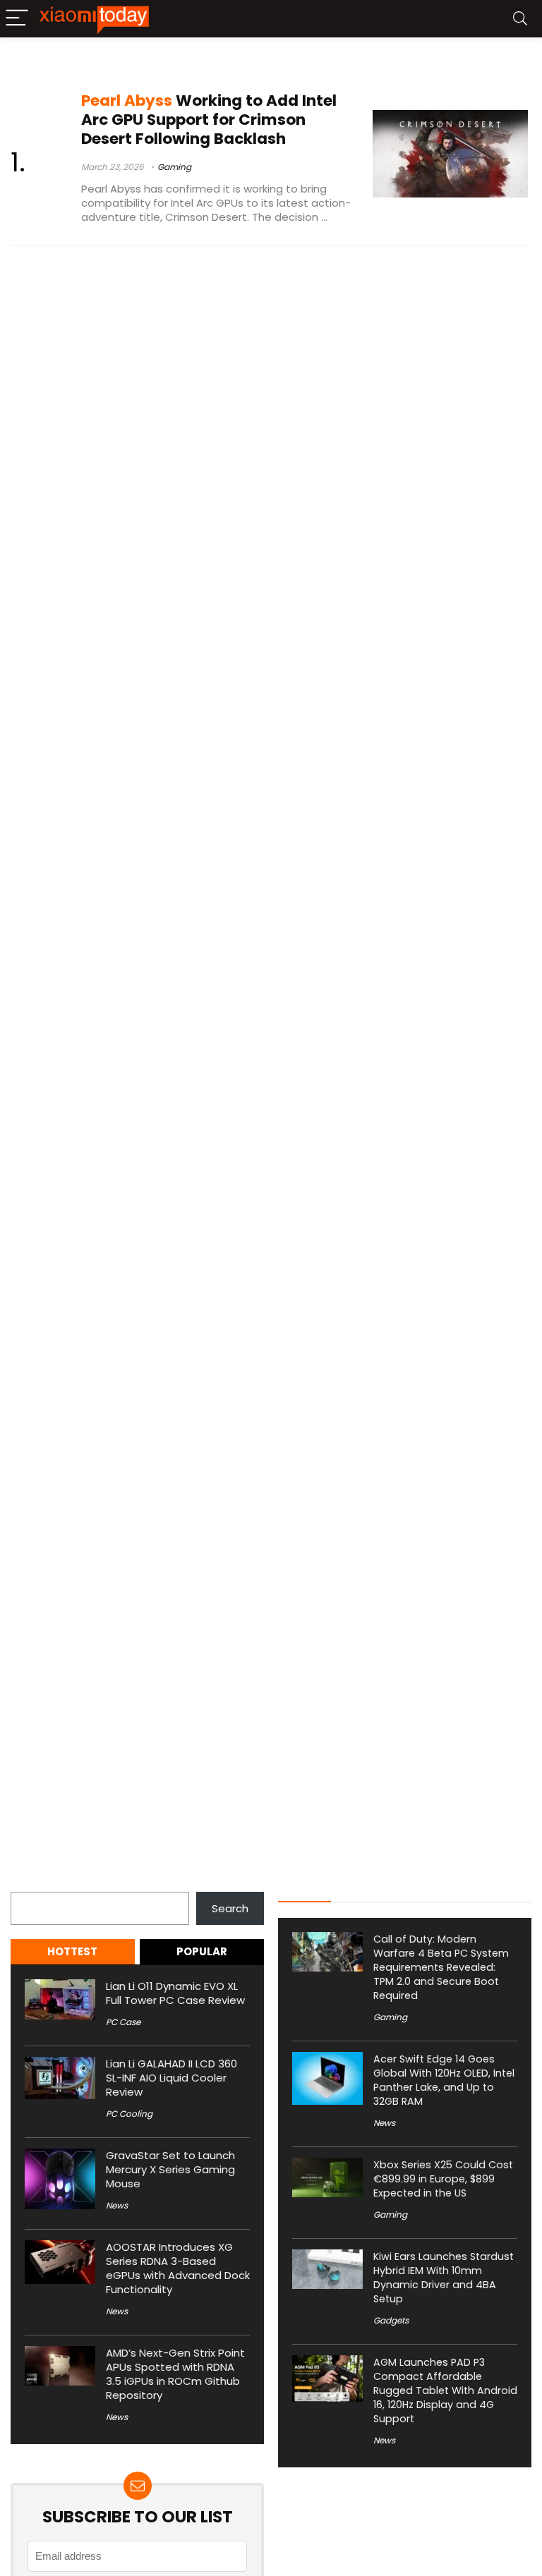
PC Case (123, 2022)
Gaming (174, 167)
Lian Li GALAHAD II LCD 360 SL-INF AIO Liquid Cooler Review (171, 2078)
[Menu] (17, 19)
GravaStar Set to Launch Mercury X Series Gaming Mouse (170, 2169)
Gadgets (391, 2320)
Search (29, 1884)
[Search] (520, 19)
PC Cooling (129, 2114)
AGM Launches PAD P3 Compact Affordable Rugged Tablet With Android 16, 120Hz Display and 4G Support (445, 2390)
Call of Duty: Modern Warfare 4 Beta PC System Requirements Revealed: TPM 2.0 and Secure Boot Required (441, 1967)
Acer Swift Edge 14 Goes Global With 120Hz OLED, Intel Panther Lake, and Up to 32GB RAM (444, 2080)
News (117, 2205)
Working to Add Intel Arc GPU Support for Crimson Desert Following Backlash (209, 120)
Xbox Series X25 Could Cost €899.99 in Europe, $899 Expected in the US (443, 2179)
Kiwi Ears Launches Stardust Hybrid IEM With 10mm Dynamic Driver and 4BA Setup (444, 2278)
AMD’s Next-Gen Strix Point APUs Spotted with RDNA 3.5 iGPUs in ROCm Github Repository (175, 2374)
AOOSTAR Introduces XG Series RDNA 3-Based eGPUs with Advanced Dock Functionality (178, 2268)
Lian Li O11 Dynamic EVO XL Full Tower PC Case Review (175, 1993)
